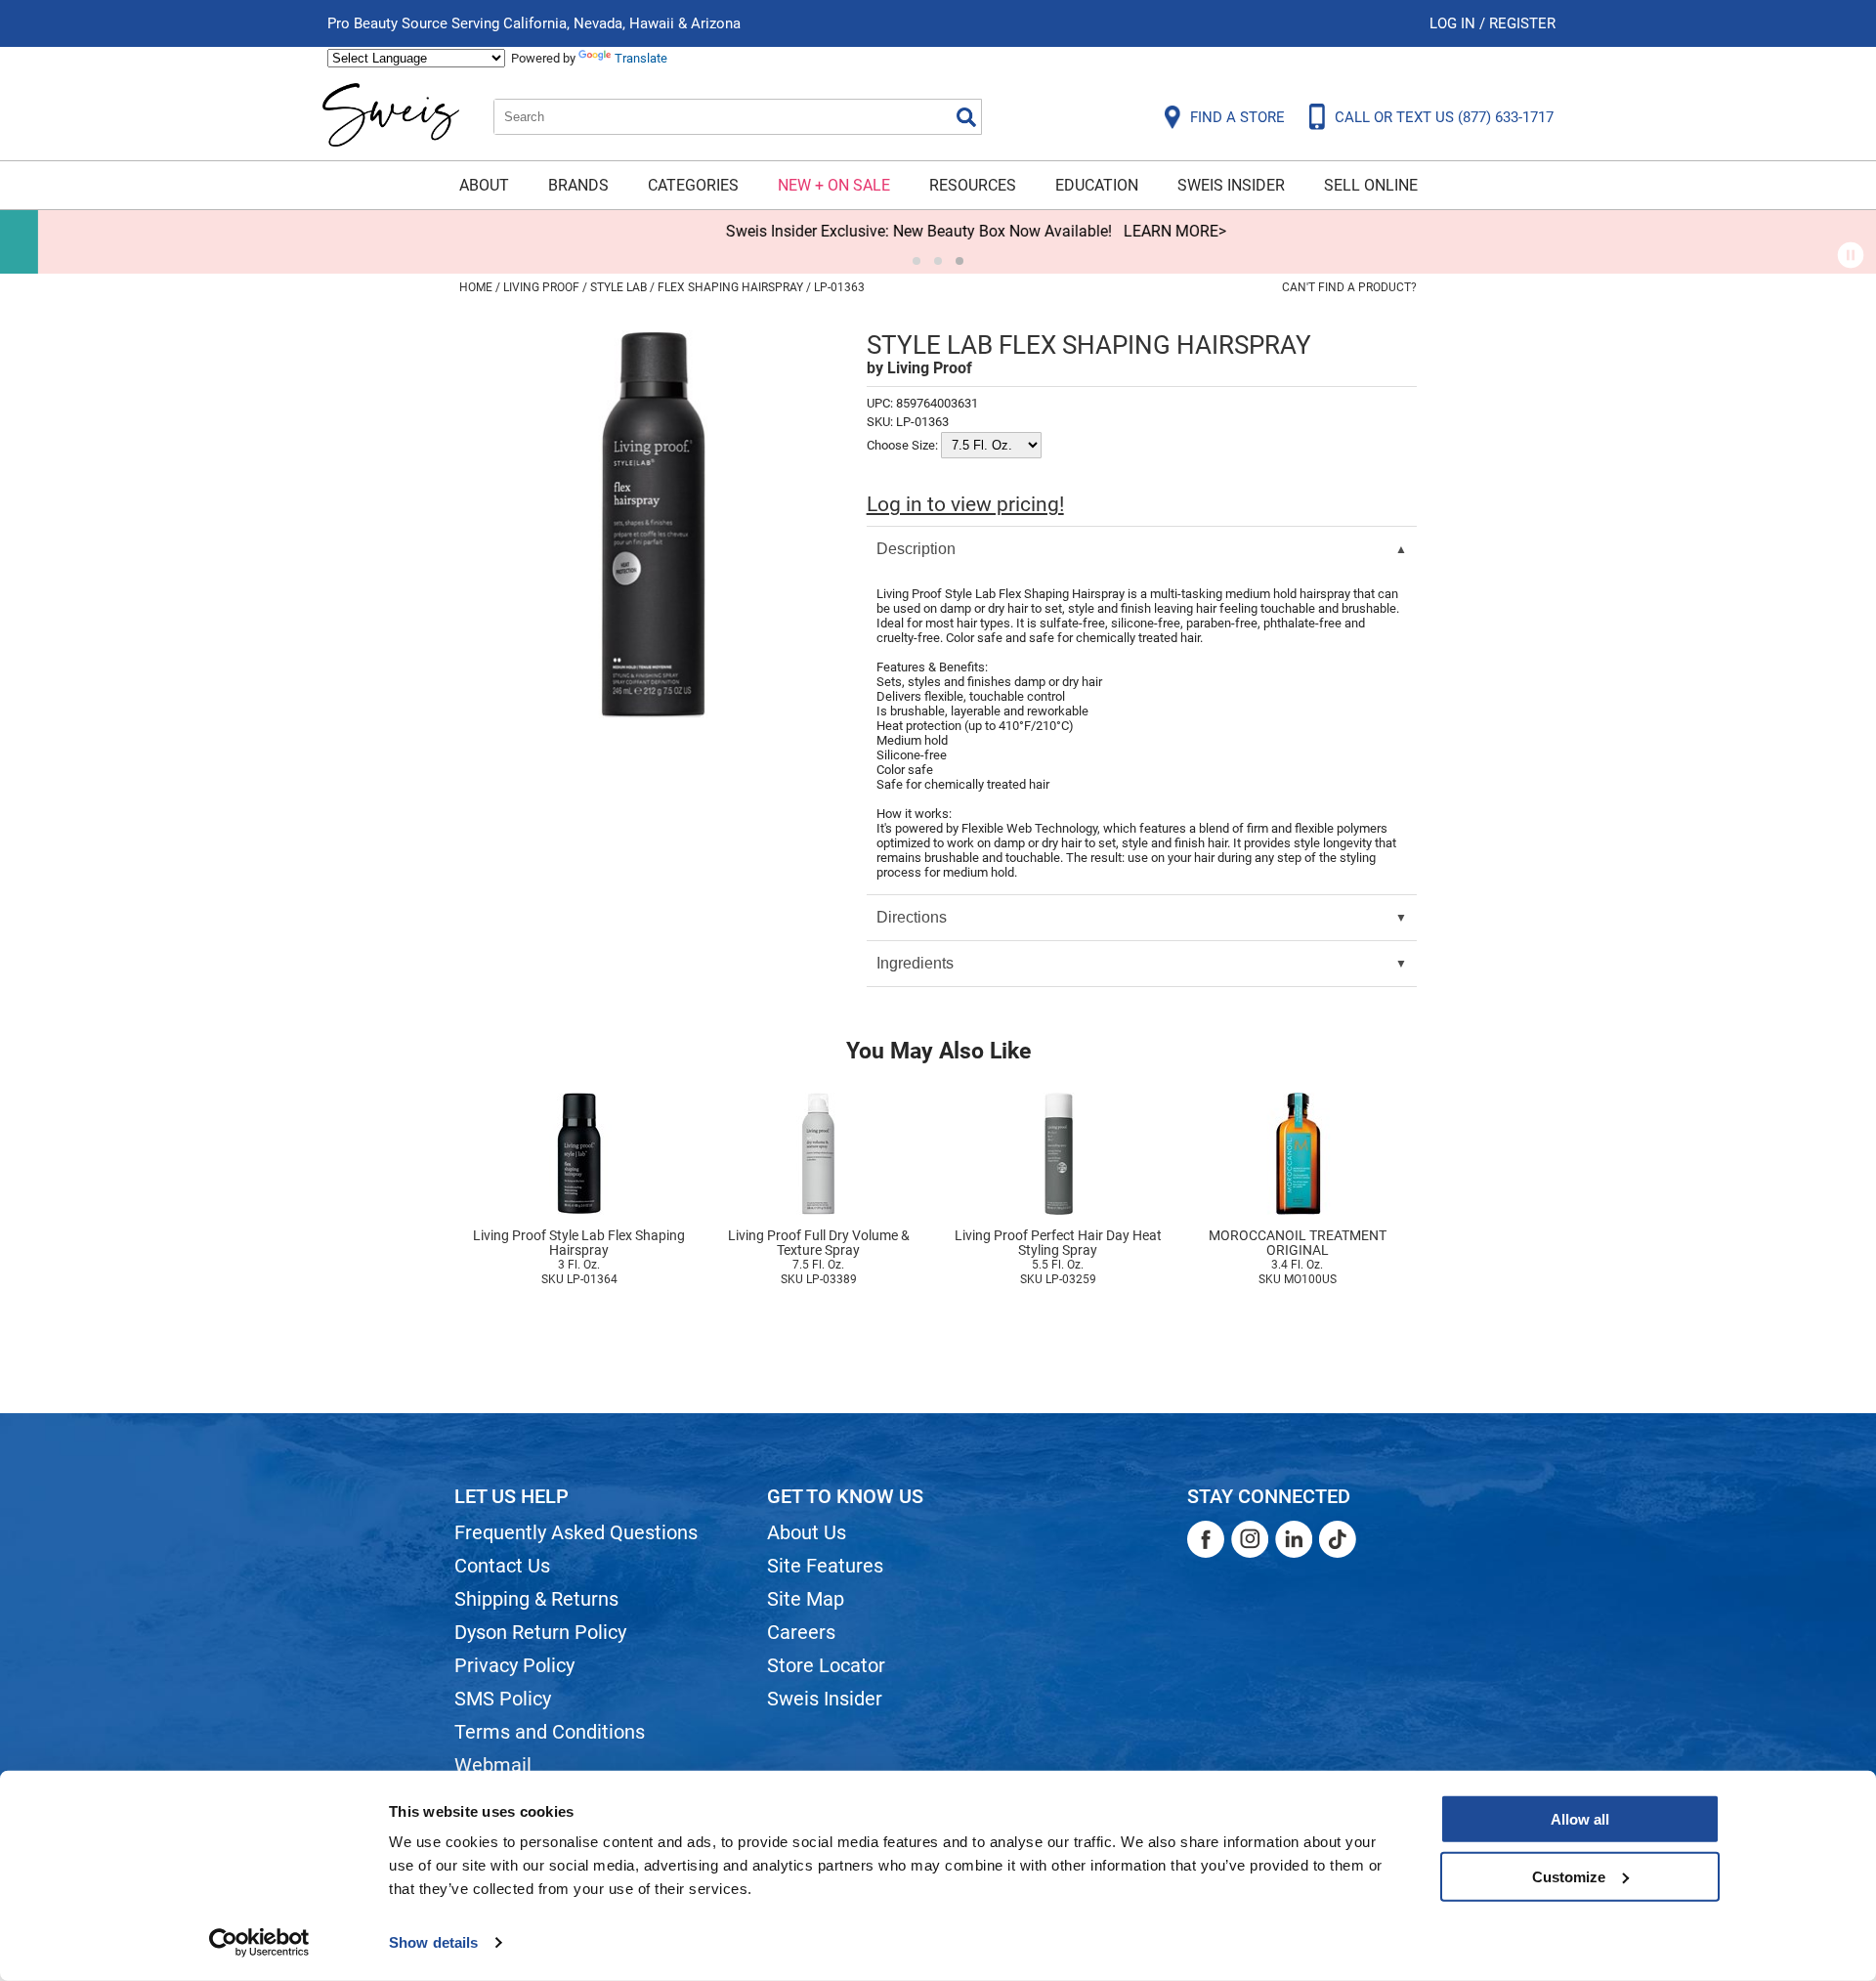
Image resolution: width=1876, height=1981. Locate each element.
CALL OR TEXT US (1444, 117)
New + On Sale (834, 185)
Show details (433, 1942)
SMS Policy (503, 1699)
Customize (1569, 1876)
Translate (641, 58)
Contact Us (502, 1566)
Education (1097, 185)
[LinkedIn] (1294, 1539)
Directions (912, 917)
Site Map (806, 1599)
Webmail (493, 1765)
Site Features (825, 1566)
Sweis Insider (1231, 185)
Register (1522, 23)
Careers (801, 1632)
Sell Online (1371, 185)
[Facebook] (1206, 1539)
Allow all (1580, 1819)
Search (966, 117)
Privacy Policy (514, 1665)
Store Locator (826, 1665)
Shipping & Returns (536, 1599)
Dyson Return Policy (540, 1632)
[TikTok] (1338, 1539)
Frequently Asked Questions (576, 1532)
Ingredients (915, 963)
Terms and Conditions (550, 1732)
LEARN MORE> (1137, 231)
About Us (807, 1532)
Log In (1454, 23)
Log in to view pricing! (965, 504)
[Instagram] (1250, 1539)
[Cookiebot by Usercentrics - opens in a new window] (259, 1943)
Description (916, 549)
